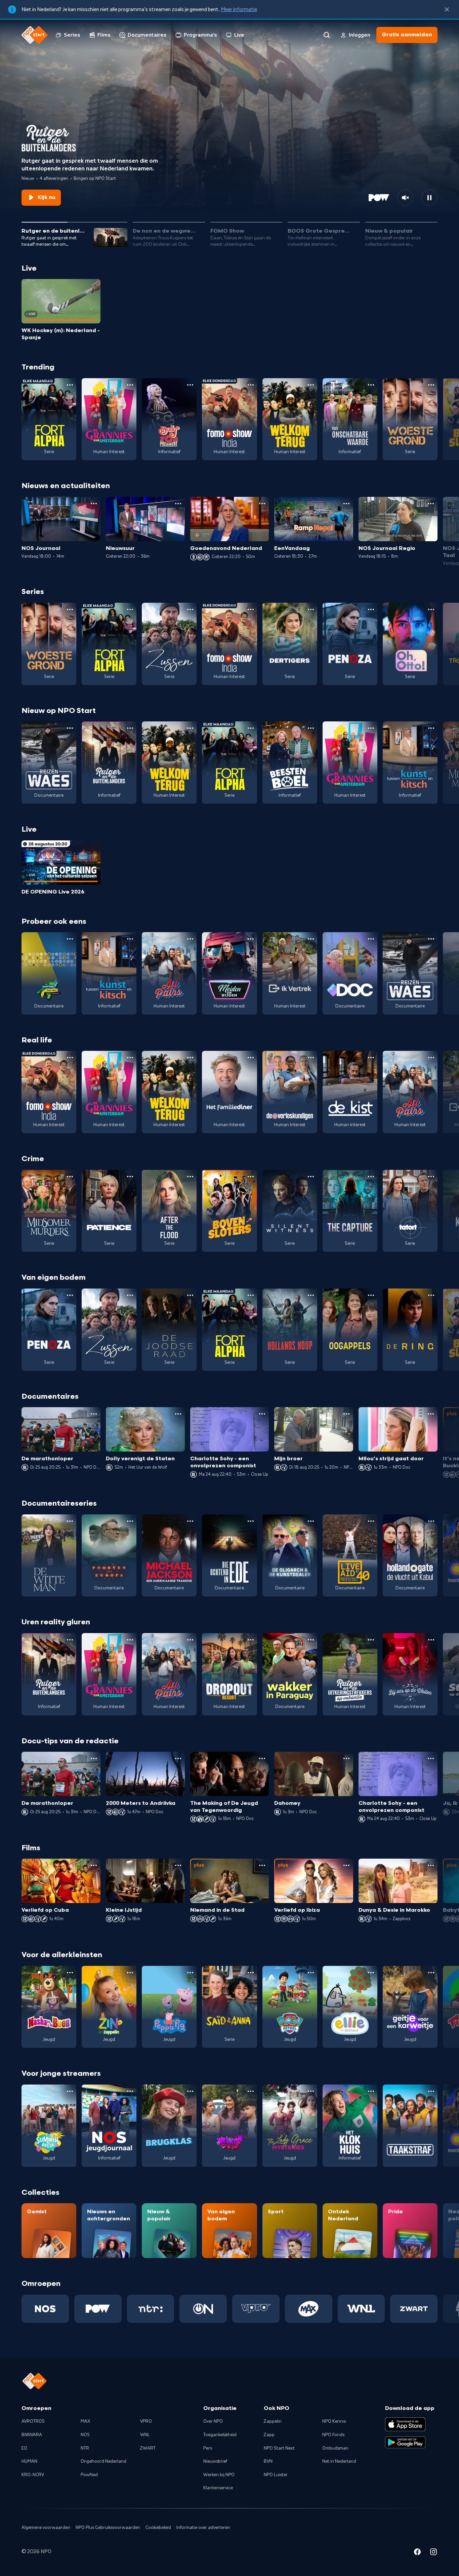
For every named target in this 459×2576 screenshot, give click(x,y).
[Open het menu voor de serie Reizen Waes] (70, 728)
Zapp (269, 2435)
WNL (145, 2435)
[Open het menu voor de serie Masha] (70, 1973)
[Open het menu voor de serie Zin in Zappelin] (130, 1973)
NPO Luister (276, 2475)
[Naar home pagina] (35, 35)
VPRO (146, 2421)
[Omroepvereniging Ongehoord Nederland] (203, 2309)
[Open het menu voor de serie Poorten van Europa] (130, 1521)
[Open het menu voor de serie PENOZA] (371, 609)
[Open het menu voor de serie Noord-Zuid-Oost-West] (70, 939)
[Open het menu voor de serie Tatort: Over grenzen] (431, 1177)
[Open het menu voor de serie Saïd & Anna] (251, 1973)
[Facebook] (417, 2553)
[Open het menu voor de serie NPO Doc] (371, 939)
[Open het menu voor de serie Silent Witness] (311, 1177)
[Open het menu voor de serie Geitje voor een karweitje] (431, 1973)
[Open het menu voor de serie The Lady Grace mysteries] (311, 2091)
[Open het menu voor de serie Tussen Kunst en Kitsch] (431, 728)
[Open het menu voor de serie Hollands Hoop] (311, 1295)
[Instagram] (433, 2553)
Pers (208, 2448)
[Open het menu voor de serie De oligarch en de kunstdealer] (311, 1521)
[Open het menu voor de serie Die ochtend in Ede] (251, 1521)
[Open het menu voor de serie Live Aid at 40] (371, 1521)
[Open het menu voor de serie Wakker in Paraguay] (311, 1640)
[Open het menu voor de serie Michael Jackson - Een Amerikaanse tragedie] (190, 1521)
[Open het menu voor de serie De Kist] (371, 1058)
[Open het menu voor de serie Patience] (130, 1177)
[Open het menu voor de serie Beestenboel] (311, 728)
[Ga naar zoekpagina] (327, 35)
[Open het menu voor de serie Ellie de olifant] (371, 1973)
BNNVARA (32, 2435)
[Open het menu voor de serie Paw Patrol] (311, 1973)
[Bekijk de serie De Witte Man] (49, 1556)
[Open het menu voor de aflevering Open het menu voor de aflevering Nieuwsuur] (178, 504)
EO (24, 2448)
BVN (268, 2461)
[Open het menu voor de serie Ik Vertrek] (311, 939)
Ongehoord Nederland (103, 2461)
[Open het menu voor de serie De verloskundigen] (311, 1058)
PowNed (89, 2475)
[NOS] (45, 2309)
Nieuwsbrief (215, 2461)
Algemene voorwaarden (46, 2528)
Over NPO (213, 2421)
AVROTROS (33, 2421)
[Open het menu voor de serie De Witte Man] (70, 1521)
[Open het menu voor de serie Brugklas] (190, 2091)
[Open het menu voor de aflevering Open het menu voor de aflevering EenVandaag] (346, 504)
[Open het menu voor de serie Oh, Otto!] (431, 609)
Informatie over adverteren (203, 2528)
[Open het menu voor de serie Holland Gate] (431, 1521)
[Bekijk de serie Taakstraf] (410, 2126)
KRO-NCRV (33, 2475)
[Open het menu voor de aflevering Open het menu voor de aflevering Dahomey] (346, 1758)
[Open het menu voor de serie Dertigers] (311, 609)
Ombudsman (335, 2448)
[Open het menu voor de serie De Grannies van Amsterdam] (130, 385)
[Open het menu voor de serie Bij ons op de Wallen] (431, 1640)
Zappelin (273, 2421)
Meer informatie (239, 9)
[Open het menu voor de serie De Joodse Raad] (190, 1295)
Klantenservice (218, 2488)
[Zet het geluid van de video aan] (405, 198)
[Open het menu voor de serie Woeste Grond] (431, 385)
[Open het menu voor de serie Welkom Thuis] (251, 2091)
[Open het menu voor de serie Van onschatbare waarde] (371, 385)
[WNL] (361, 2309)
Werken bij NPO (219, 2475)
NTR (85, 2448)
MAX (85, 2421)
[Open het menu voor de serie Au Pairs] (190, 939)
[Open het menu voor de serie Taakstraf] (431, 2091)
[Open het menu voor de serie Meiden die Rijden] (251, 939)
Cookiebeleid (158, 2528)
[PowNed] (98, 2309)
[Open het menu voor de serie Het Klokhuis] (371, 2091)
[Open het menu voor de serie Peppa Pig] (190, 1973)
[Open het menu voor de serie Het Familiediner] (251, 1058)
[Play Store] (405, 2443)
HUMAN (29, 2461)
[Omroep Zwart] (414, 2309)
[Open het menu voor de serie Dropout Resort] (251, 1640)
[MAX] (309, 2309)
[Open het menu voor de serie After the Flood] (190, 1177)
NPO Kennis (334, 2421)
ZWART (148, 2448)
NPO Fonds (333, 2435)
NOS (85, 2435)
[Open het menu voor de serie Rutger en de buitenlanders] (130, 728)
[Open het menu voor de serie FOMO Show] (251, 385)
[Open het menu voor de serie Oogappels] (371, 1295)
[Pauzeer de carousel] (429, 198)
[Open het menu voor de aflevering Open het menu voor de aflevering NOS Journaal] (94, 504)
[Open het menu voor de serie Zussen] (190, 609)
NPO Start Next (279, 2448)
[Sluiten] (447, 9)
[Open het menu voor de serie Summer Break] (70, 2091)
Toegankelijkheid (220, 2435)
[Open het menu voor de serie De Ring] (431, 1295)
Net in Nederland (339, 2461)
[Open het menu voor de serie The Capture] (371, 1177)
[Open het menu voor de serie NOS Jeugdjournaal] (130, 2091)
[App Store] (405, 2424)
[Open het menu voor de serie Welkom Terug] (311, 385)
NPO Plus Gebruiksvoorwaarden (108, 2528)
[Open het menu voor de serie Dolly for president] (190, 385)
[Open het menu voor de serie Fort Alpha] (70, 385)
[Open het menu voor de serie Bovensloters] (251, 1177)
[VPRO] (256, 2309)
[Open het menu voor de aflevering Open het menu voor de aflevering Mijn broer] (346, 1414)
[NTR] (151, 2309)
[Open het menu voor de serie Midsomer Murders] (70, 1177)
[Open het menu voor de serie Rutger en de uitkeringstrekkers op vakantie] (371, 1640)
